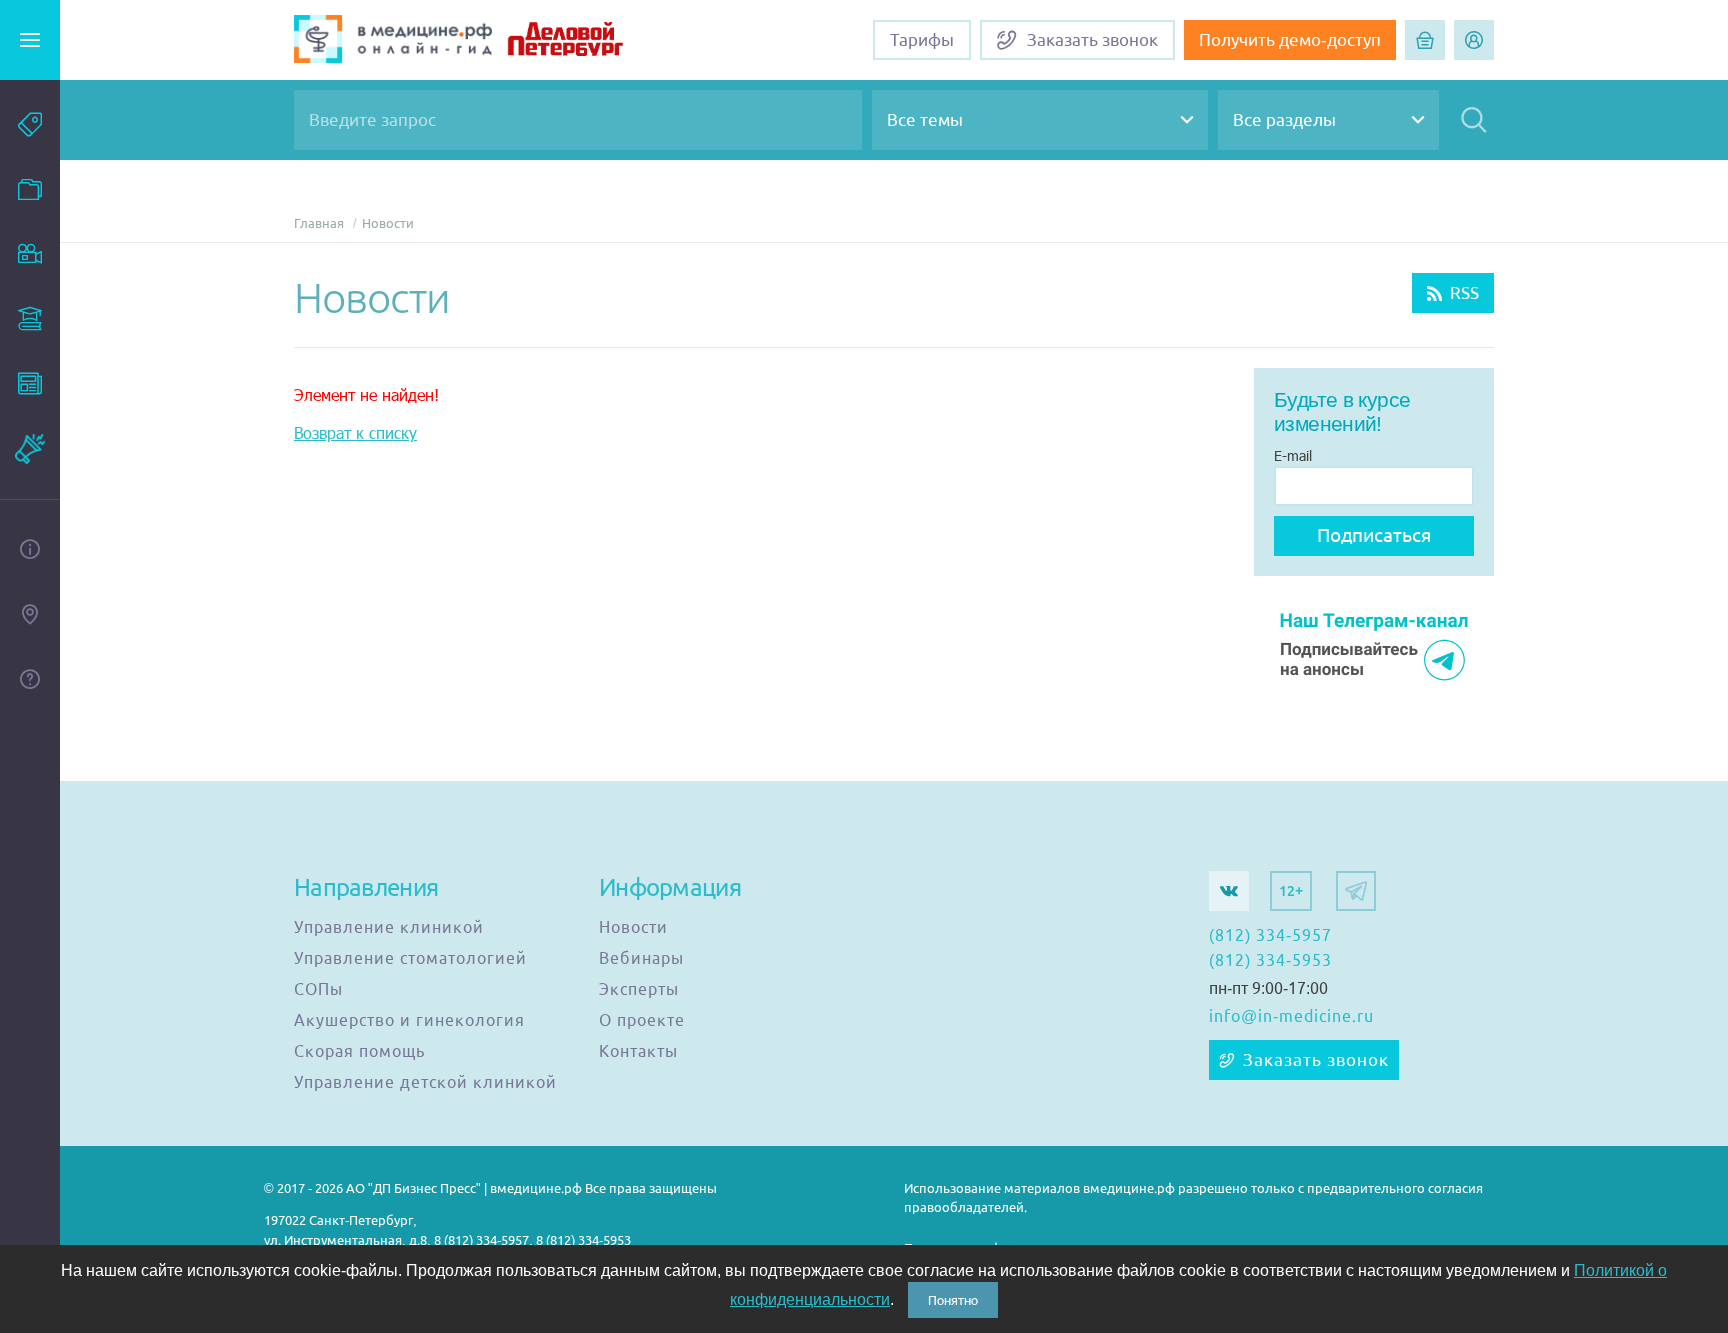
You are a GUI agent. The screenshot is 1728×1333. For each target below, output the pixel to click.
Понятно (953, 1300)
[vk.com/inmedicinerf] (1229, 891)
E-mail (1293, 455)
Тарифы (922, 40)
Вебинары (641, 959)
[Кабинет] (1474, 40)
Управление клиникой (389, 928)
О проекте (642, 1021)
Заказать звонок (1316, 1060)
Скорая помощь (359, 1052)
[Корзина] (1425, 40)
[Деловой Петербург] (590, 41)
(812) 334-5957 (1270, 936)
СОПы (318, 990)
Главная (319, 223)
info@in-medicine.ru (1291, 1017)
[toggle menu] (30, 40)
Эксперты (639, 990)
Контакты (638, 1052)
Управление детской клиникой (425, 1083)
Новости (388, 223)
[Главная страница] (393, 41)
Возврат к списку (355, 432)
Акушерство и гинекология (409, 1021)
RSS (1464, 293)
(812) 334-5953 (1270, 961)
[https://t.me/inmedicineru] (1356, 891)
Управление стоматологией (410, 959)
